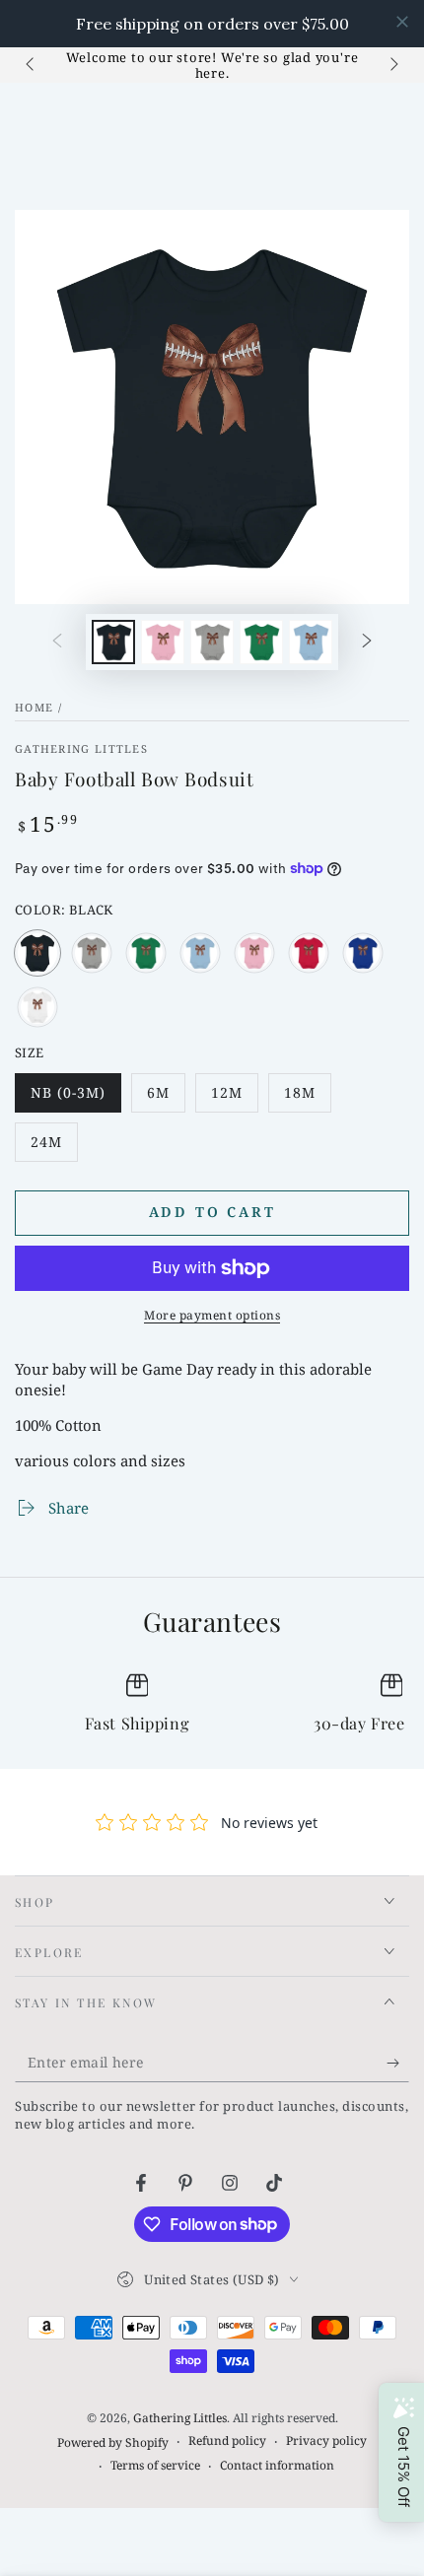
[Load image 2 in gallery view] (163, 642)
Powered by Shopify (113, 2443)
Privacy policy (326, 2441)
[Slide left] (32, 65)
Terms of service (155, 2466)
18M (307, 1098)
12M (234, 1098)
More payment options (212, 1315)
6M (166, 1098)
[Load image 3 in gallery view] (212, 642)
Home (34, 707)
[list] (212, 1705)
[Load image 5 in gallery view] (311, 642)
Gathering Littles (81, 748)
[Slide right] (392, 65)
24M (54, 1147)
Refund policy (227, 2441)
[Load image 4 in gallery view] (261, 642)
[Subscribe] (398, 2063)
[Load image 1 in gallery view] (113, 642)
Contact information (277, 2466)
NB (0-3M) (73, 1098)
